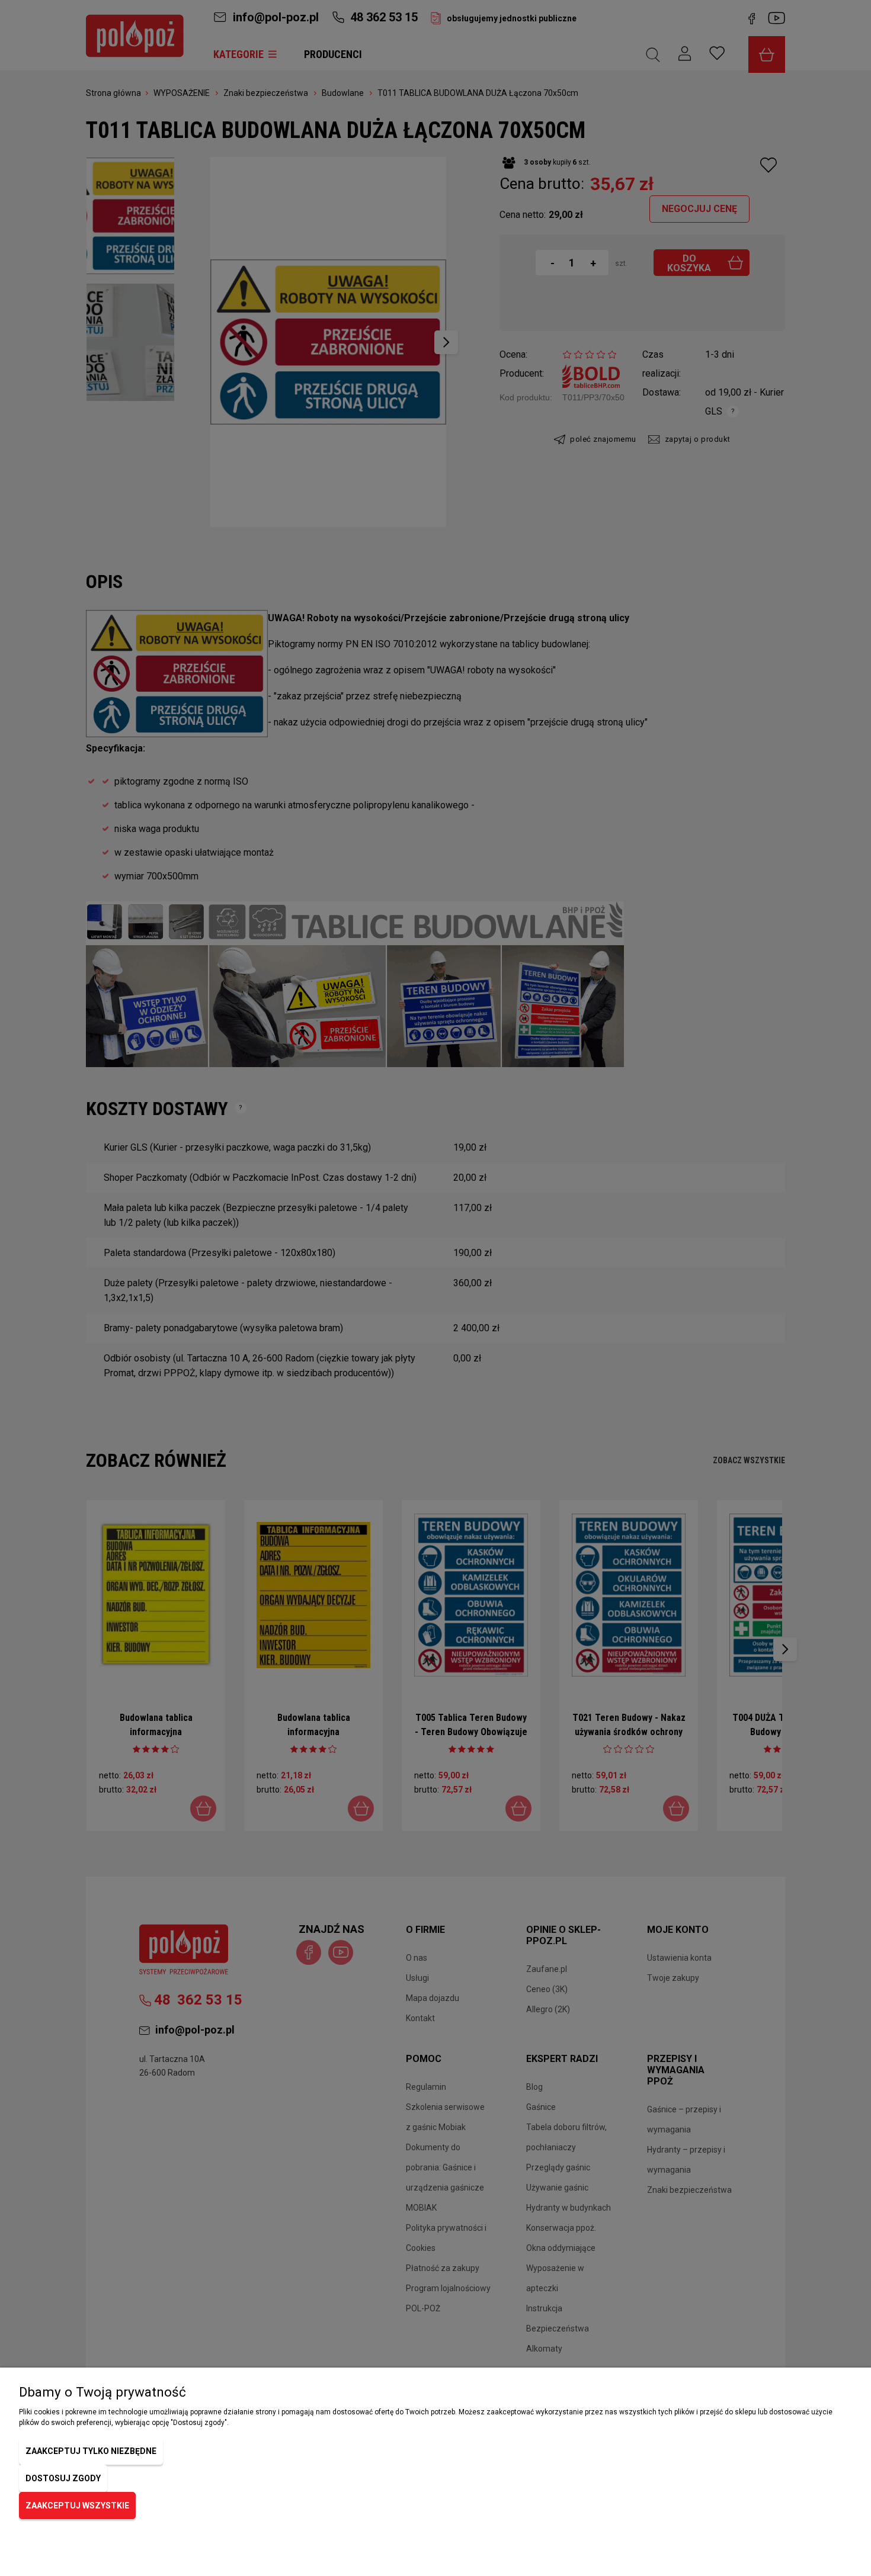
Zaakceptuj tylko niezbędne (91, 2451)
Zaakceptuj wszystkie (77, 2506)
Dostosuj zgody (63, 2478)
